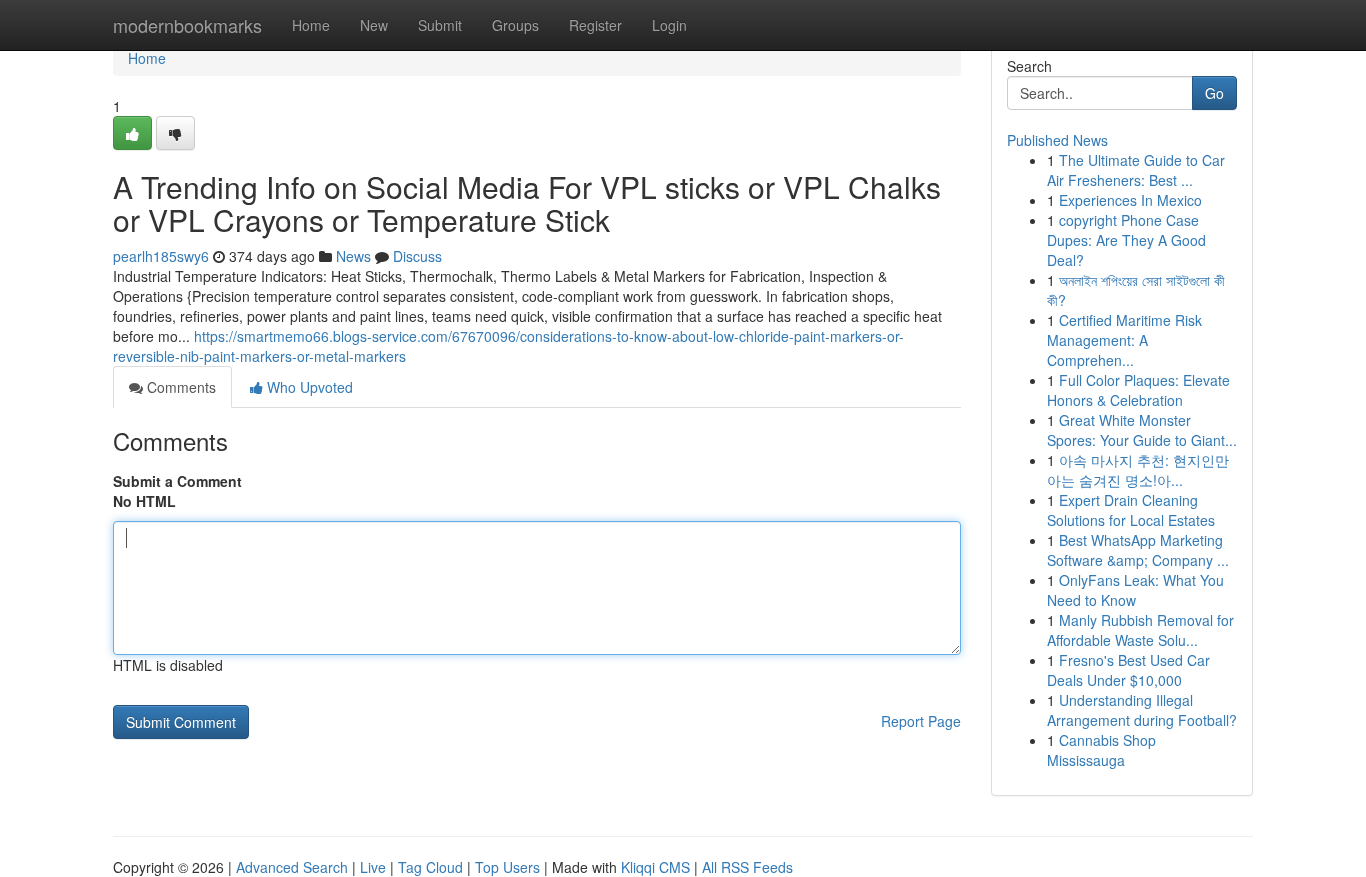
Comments (179, 387)
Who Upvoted (308, 387)
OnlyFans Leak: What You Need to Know (1135, 590)
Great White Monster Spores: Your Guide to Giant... (1142, 430)
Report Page (921, 721)
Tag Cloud (430, 867)
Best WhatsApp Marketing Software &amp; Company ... (1138, 550)
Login (669, 25)
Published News (1057, 140)
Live (373, 867)
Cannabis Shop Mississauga (1101, 750)
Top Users (507, 867)
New (374, 25)
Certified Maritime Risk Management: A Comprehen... (1124, 340)
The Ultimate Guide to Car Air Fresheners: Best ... (1136, 170)
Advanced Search (292, 867)
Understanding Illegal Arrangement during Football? (1142, 710)
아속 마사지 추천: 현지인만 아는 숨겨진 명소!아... (1138, 470)
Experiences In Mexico (1130, 200)
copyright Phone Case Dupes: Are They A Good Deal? (1126, 240)
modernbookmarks (187, 25)
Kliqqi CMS (655, 867)
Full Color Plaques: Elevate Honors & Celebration (1138, 390)
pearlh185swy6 (161, 256)
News (353, 256)
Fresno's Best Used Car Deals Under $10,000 (1128, 670)
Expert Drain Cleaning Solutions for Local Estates (1131, 510)
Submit (440, 25)
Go (1214, 93)
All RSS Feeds (747, 867)
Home (311, 25)
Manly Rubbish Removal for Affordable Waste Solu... (1140, 630)
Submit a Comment (177, 481)
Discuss (417, 256)
